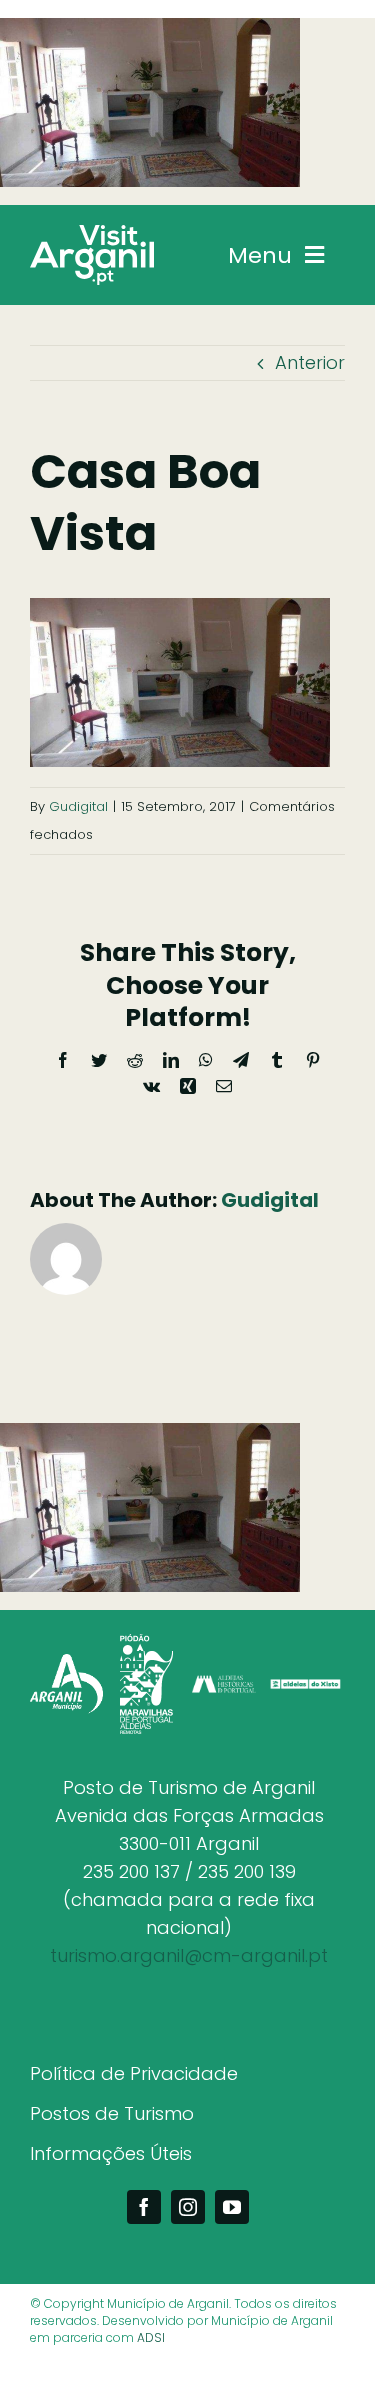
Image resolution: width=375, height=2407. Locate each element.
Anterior (310, 362)
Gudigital (78, 806)
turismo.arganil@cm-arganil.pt (189, 1955)
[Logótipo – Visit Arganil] (92, 233)
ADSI (151, 2337)
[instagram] (188, 2207)
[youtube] (232, 2207)
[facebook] (144, 2207)
